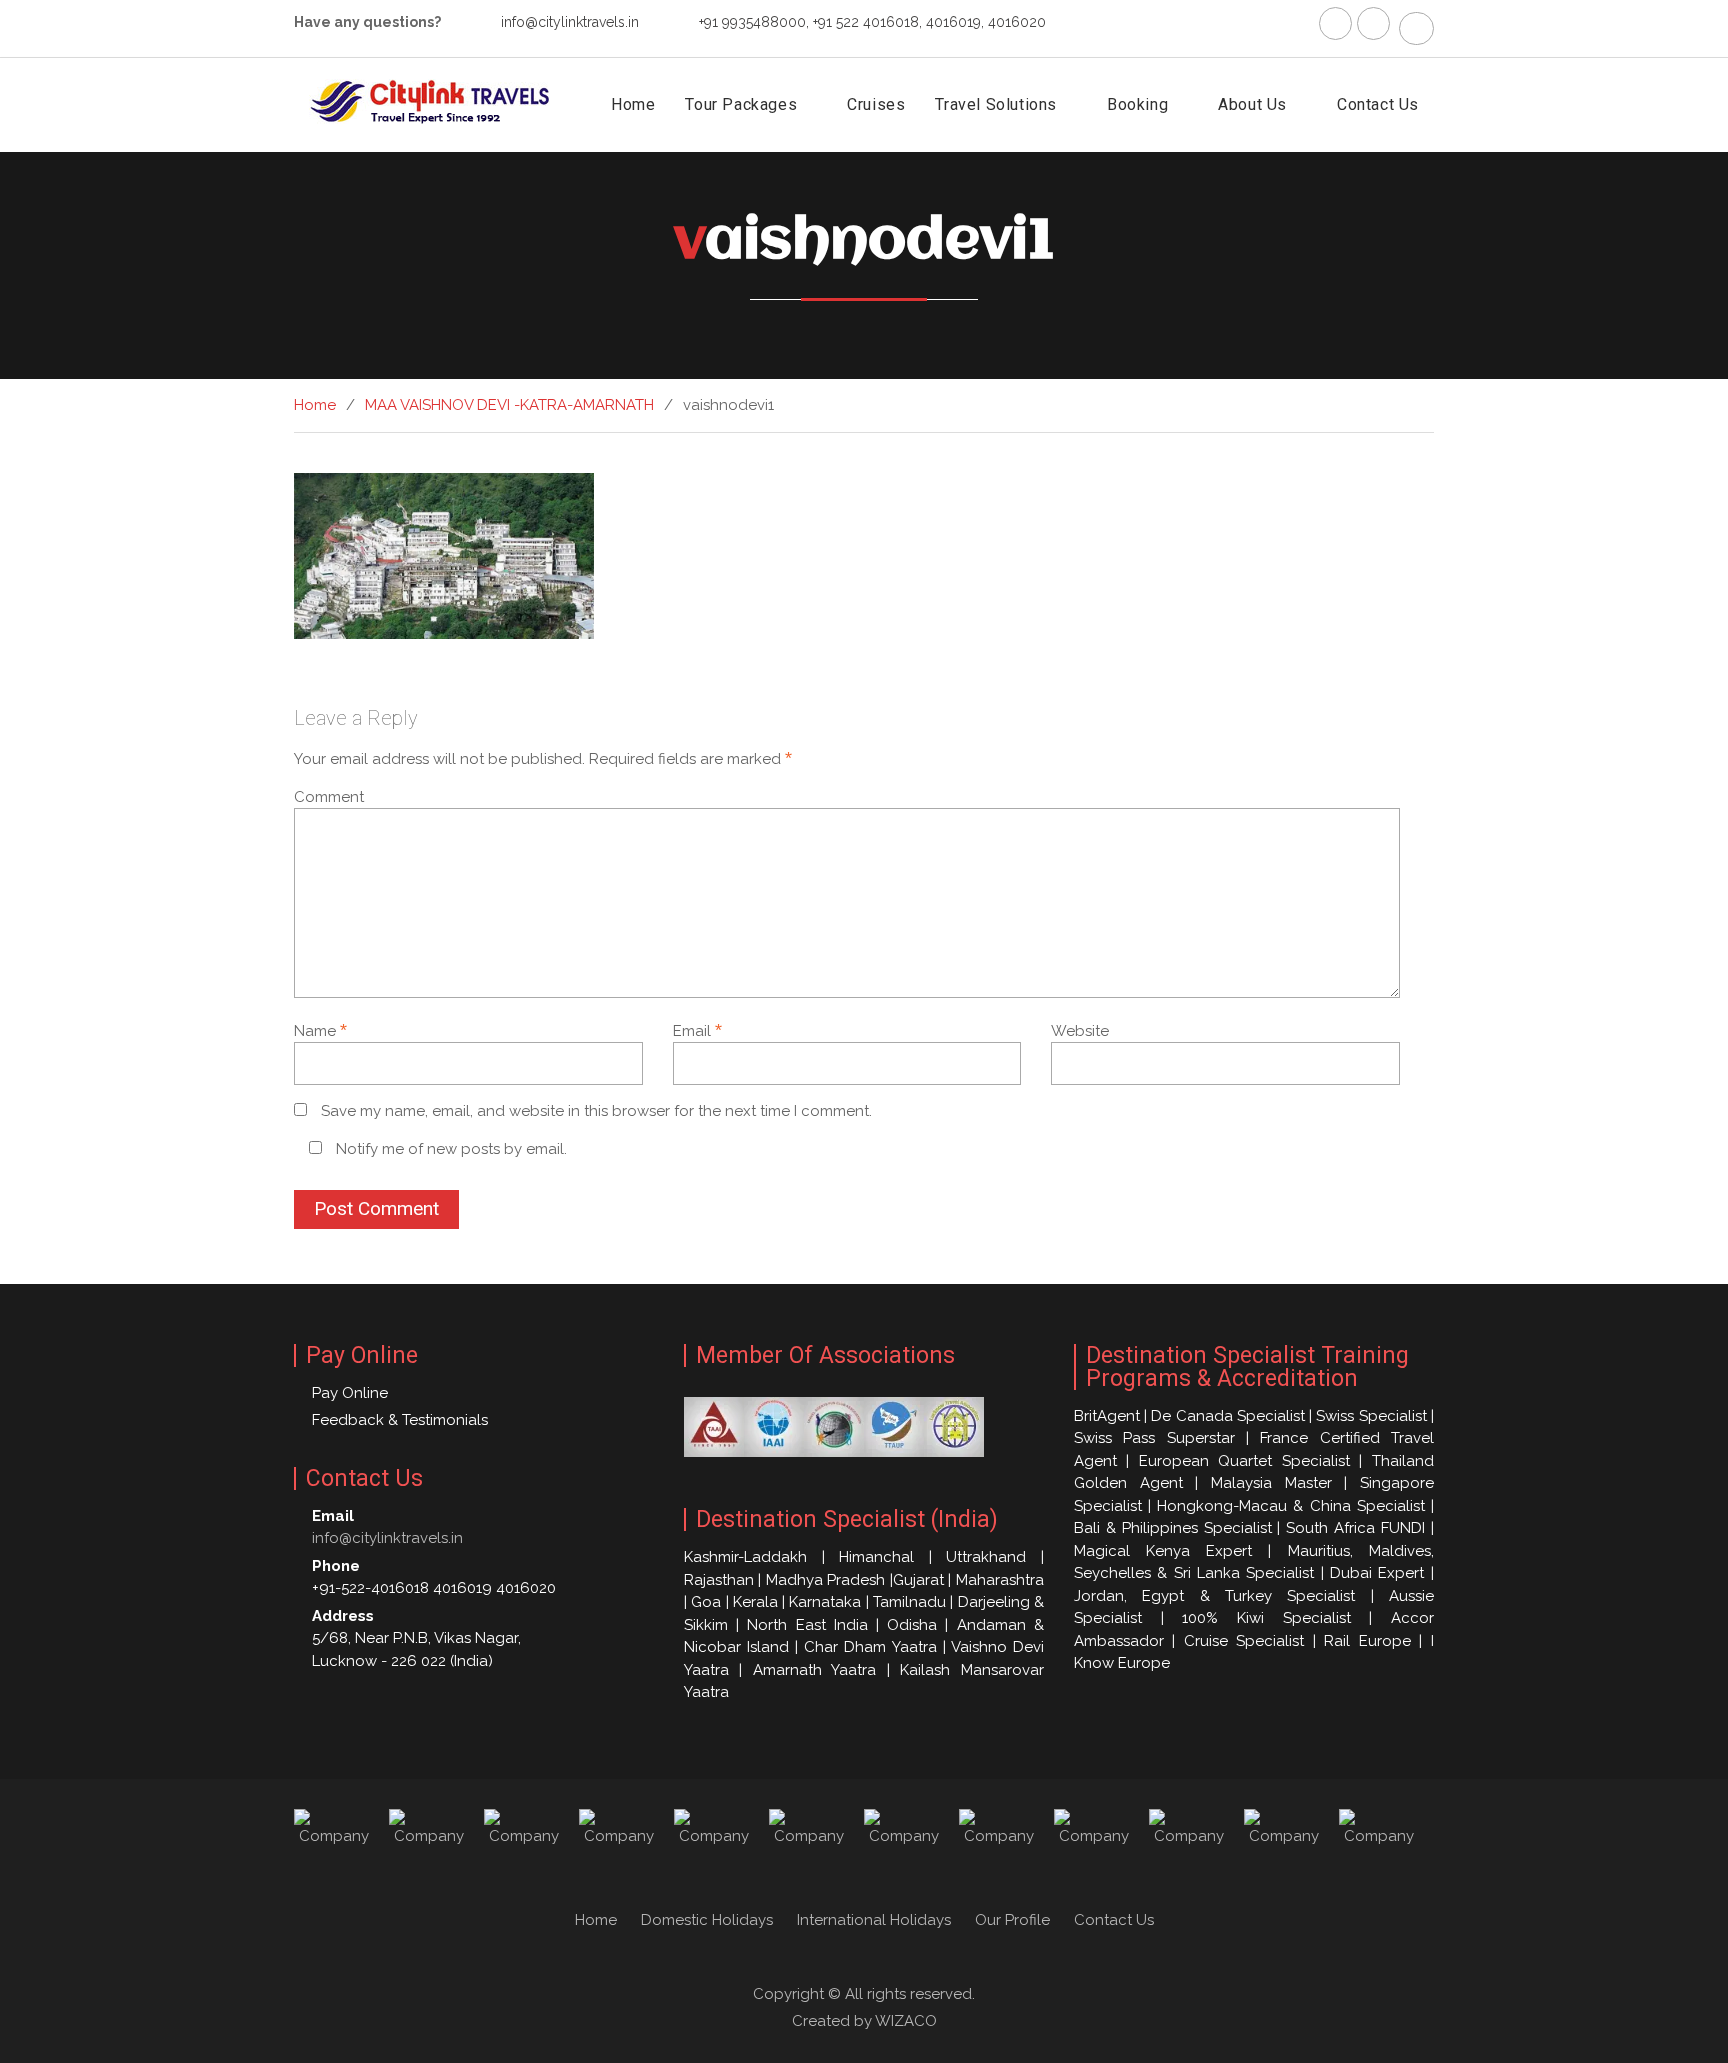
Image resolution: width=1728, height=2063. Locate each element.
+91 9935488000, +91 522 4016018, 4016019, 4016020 (872, 22)
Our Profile (1012, 1920)
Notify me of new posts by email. (451, 1149)
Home (633, 104)
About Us (1252, 104)
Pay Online (350, 1393)
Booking (1137, 104)
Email (697, 1031)
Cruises (876, 104)
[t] (1373, 23)
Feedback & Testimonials (400, 1420)
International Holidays (874, 1920)
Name (320, 1031)
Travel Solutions (996, 104)
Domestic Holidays (707, 1920)
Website (1080, 1031)
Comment (329, 797)
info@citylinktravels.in (570, 22)
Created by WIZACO (864, 2021)
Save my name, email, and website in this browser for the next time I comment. (596, 1111)
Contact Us (1378, 104)
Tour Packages (741, 104)
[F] (1335, 23)
